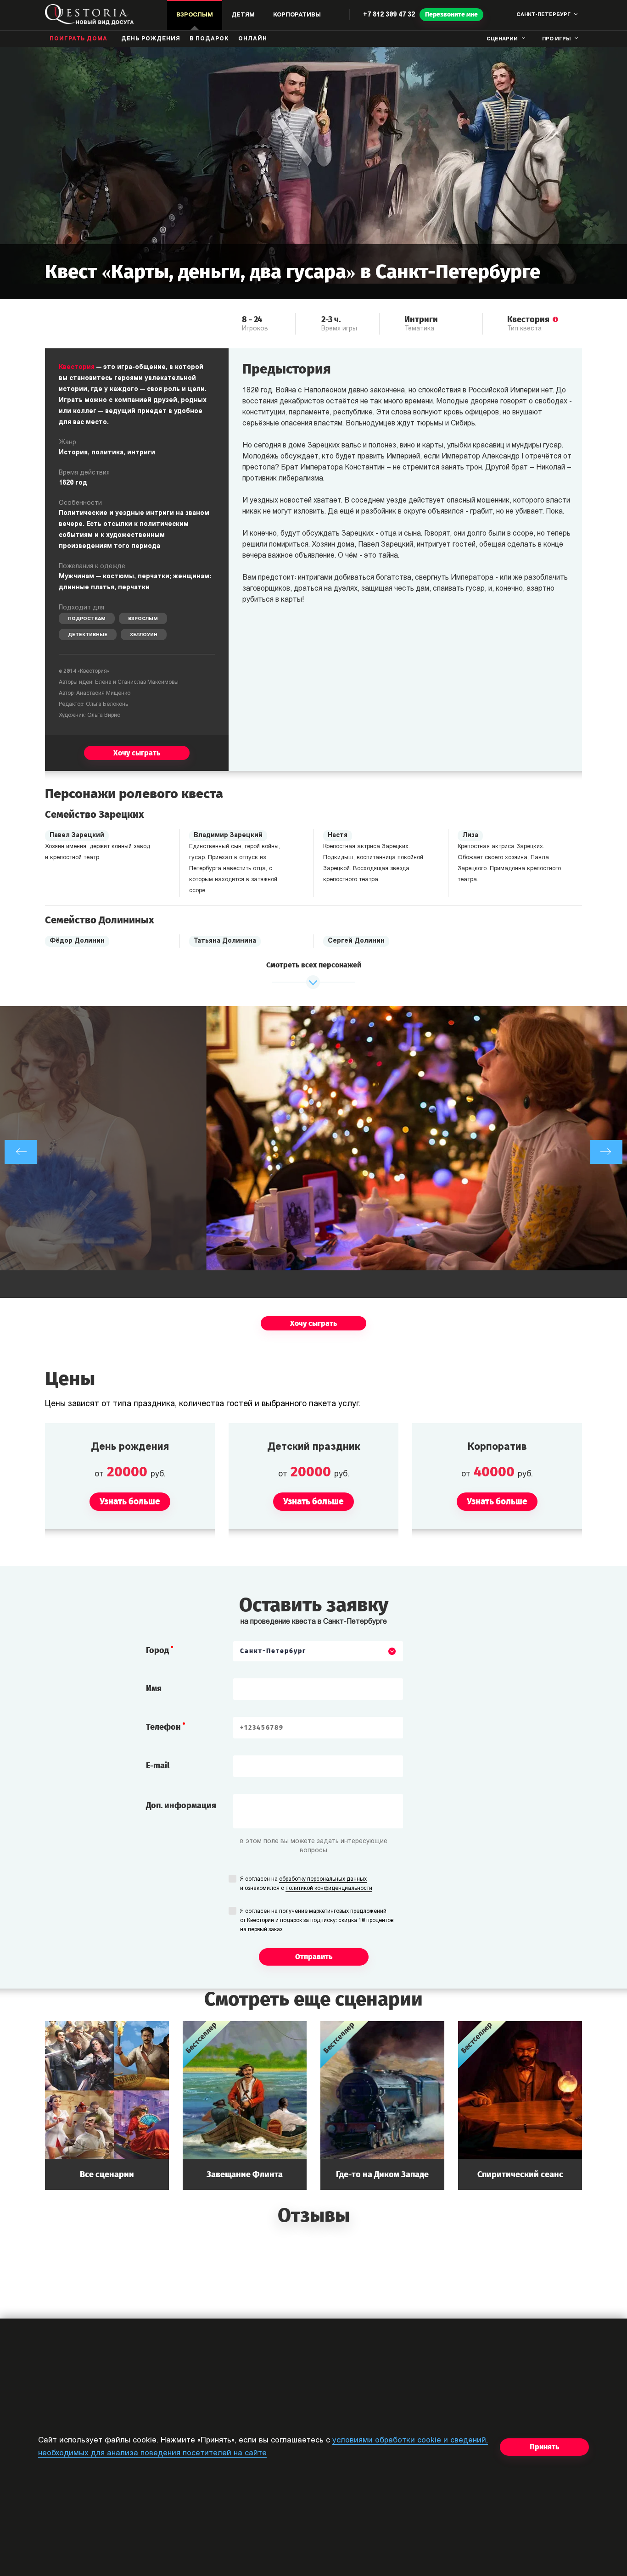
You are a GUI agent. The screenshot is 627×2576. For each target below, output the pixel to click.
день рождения (151, 39)
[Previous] (21, 1152)
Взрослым (143, 619)
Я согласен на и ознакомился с (306, 1884)
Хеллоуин (144, 635)
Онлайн (253, 39)
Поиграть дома (78, 39)
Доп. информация (181, 1805)
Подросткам (87, 619)
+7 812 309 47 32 (389, 15)
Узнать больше (107, 2105)
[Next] (606, 1152)
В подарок (209, 39)
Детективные (88, 635)
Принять (544, 2447)
